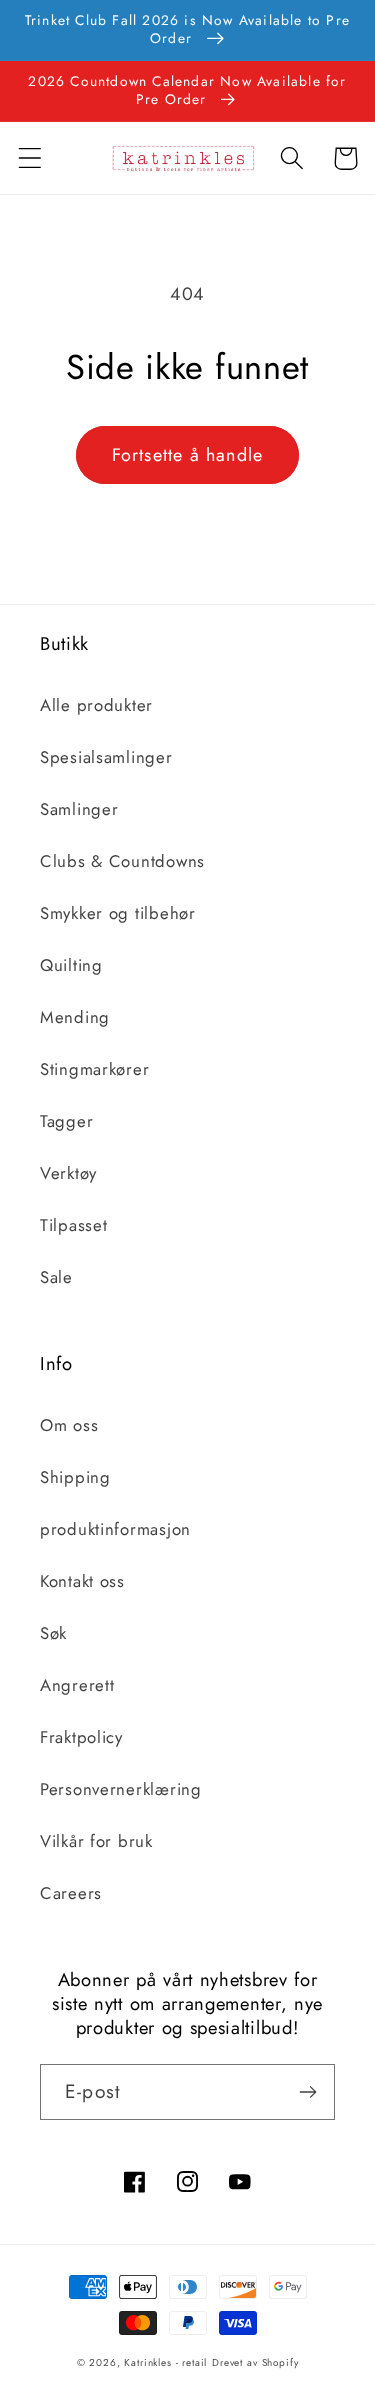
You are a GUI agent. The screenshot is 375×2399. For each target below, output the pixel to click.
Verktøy (68, 1173)
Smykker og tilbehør (118, 913)
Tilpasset (73, 1225)
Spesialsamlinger (106, 757)
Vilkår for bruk (96, 1841)
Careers (71, 1893)
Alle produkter (96, 705)
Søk (53, 1633)
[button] (30, 158)
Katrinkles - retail (165, 2362)
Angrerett (77, 1685)
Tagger (66, 1121)
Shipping (75, 1477)
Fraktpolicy (81, 1737)
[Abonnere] (307, 2092)
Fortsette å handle (188, 455)
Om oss (69, 1425)
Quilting (71, 965)
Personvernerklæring (121, 1789)
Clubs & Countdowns (122, 861)
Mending (75, 1017)
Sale (56, 1277)
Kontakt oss (82, 1581)
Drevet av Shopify (255, 2362)
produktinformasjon (115, 1529)
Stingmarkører (94, 1069)
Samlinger (79, 809)
